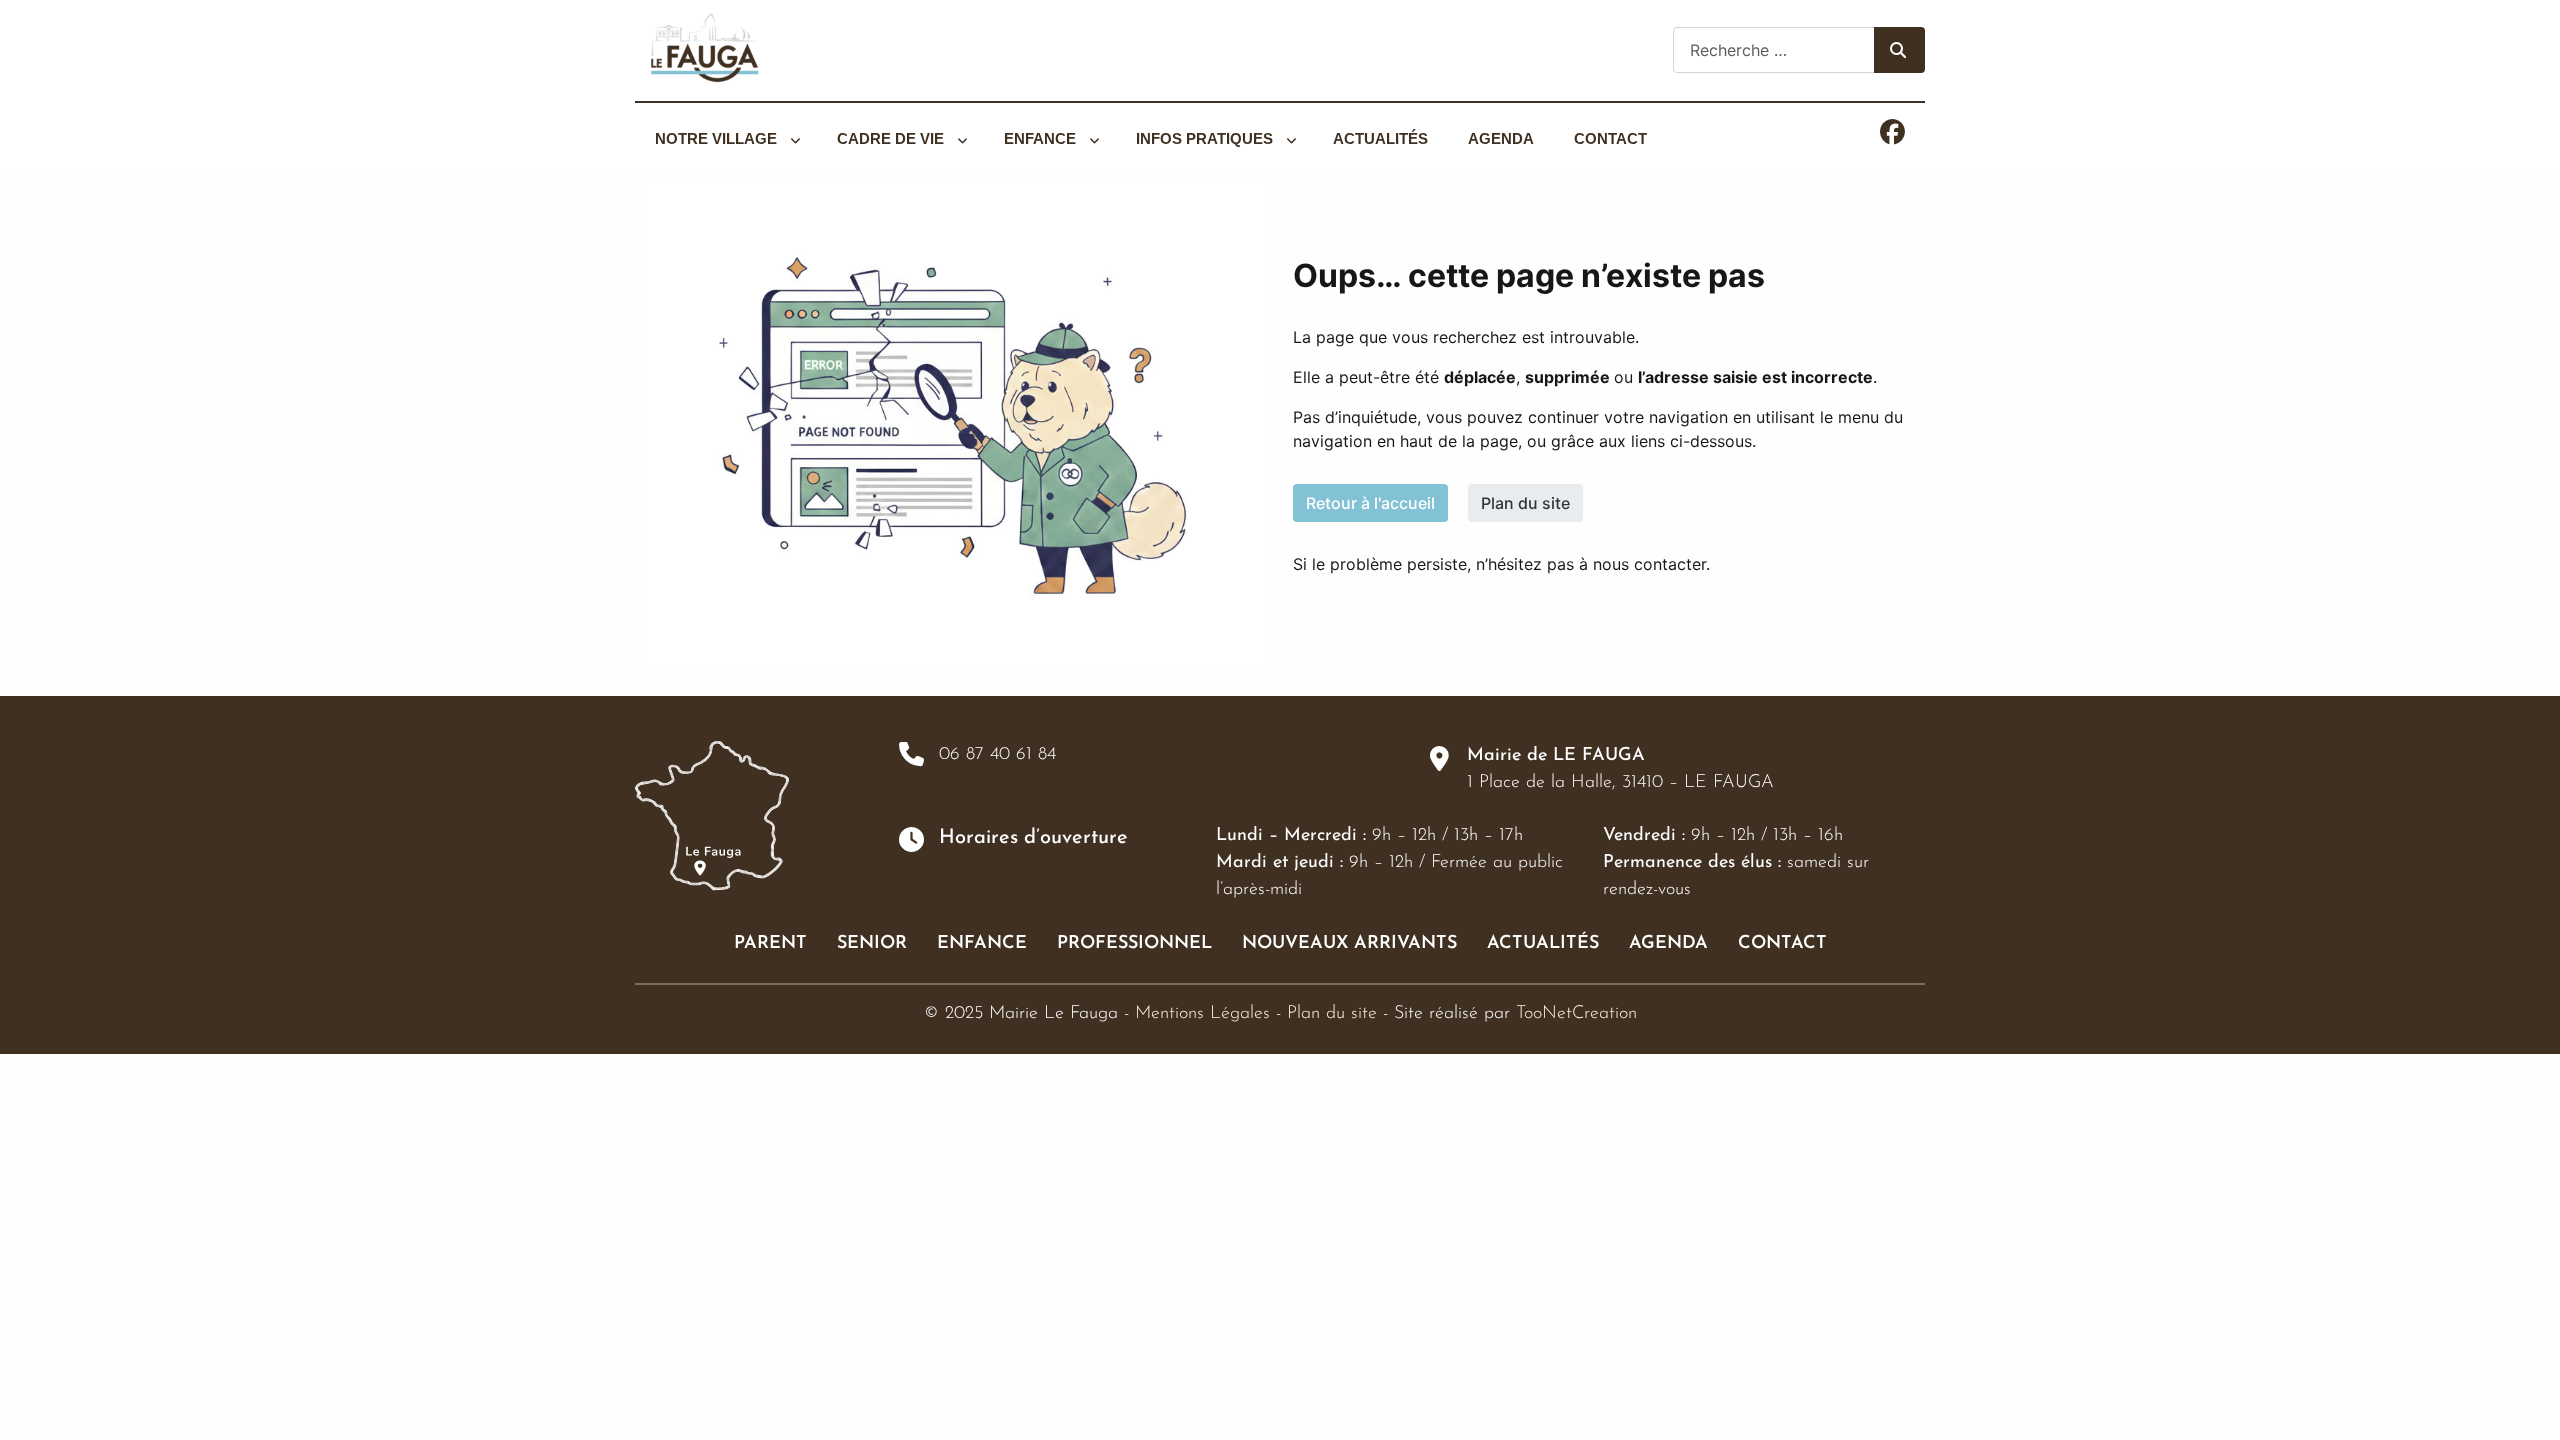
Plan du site (1525, 503)
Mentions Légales (1202, 1014)
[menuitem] (726, 139)
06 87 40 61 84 (997, 755)
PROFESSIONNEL (1134, 944)
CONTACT (1782, 944)
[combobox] (1774, 49)
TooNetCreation (1576, 1014)
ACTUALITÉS (1543, 944)
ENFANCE (982, 944)
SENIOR (872, 944)
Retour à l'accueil (1370, 503)
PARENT (770, 944)
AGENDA (1668, 944)
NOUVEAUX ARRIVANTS (1349, 944)
